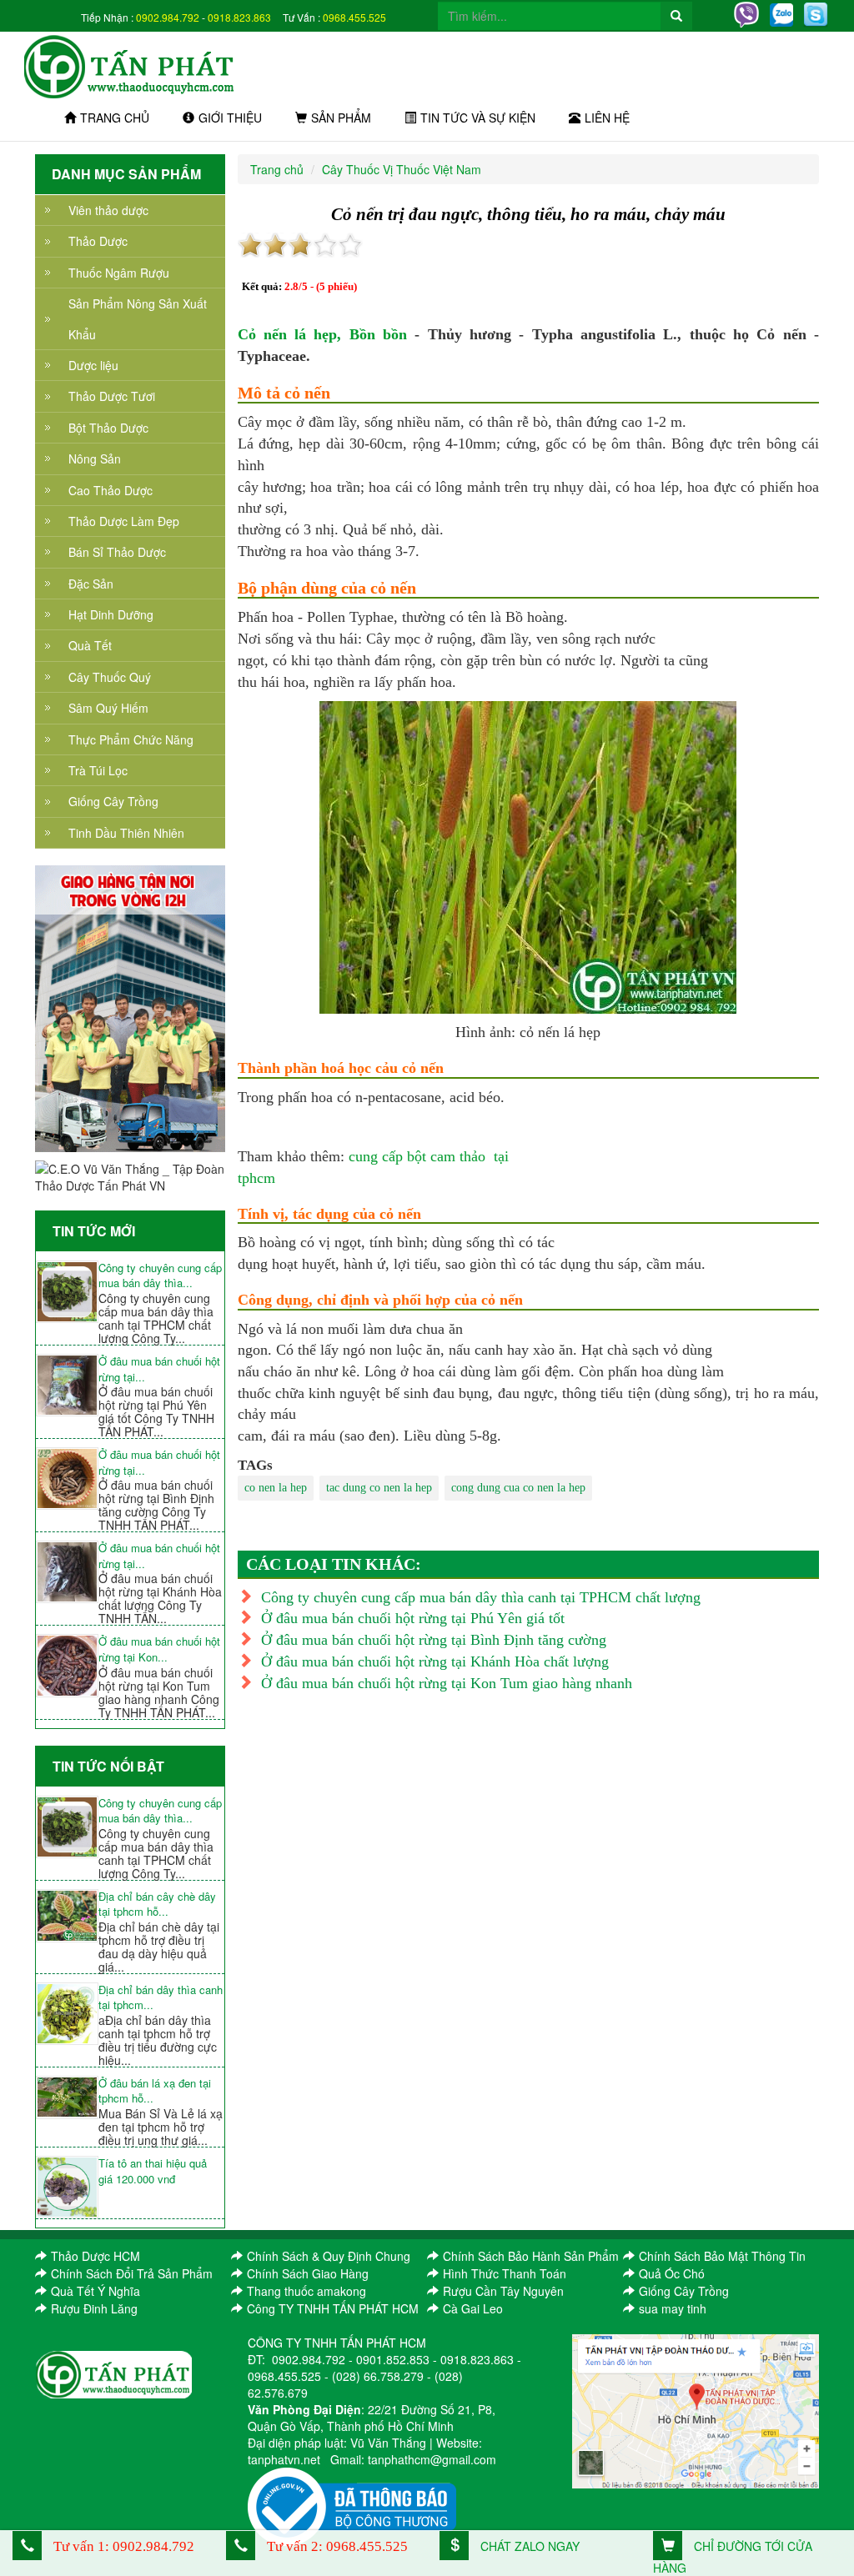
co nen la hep (276, 1488)
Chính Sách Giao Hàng (308, 2273)
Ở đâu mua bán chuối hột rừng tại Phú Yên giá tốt (413, 1618)
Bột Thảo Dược (108, 428)
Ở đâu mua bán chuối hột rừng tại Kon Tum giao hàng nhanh (447, 1683)
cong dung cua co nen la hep (518, 1488)
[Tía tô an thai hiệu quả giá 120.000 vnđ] (67, 2187)
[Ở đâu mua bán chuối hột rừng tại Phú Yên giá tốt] (67, 1385)
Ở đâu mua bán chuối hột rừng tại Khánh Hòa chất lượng (435, 1661)
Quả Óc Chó (672, 2273)
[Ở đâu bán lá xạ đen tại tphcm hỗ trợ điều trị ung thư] (67, 2097)
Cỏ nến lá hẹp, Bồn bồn (323, 334)
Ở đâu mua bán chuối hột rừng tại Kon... (159, 1649)
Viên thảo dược (108, 210)
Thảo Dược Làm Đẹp (124, 521)
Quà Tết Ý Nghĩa (95, 2291)
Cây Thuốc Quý (110, 677)
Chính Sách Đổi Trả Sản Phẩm (132, 2273)
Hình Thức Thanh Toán (505, 2273)
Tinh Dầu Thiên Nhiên (126, 833)
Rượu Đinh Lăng (94, 2308)
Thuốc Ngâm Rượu (119, 273)
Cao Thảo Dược (111, 490)
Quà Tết (90, 645)
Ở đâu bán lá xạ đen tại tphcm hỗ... (155, 2091)
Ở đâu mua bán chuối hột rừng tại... (159, 1369)
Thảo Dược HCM (95, 2256)
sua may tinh (673, 2308)
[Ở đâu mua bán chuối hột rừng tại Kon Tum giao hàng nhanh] (67, 1665)
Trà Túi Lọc (98, 770)
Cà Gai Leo (473, 2308)
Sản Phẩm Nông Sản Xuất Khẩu (138, 318)
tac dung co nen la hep (379, 1488)
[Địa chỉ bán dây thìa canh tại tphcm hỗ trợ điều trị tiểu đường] (67, 2014)
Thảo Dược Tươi (112, 396)
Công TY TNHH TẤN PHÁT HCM (333, 2308)
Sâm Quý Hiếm (108, 708)
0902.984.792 (168, 17)
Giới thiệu (230, 118)
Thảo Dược (98, 241)
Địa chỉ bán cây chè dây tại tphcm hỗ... (157, 1904)
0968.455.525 (354, 17)
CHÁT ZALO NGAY (528, 2546)
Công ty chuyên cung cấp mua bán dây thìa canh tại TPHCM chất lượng (481, 1597)
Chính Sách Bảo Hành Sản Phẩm (531, 2256)
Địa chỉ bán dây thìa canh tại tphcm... (161, 1998)
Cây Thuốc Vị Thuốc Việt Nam (402, 169)
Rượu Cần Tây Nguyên (503, 2291)
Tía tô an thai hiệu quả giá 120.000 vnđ (153, 2171)
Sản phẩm (341, 118)
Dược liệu (93, 365)
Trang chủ (115, 118)
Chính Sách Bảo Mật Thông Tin (722, 2256)
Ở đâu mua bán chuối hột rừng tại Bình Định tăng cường (434, 1640)
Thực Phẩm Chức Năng (131, 739)
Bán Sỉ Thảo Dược (117, 552)
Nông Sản (95, 459)
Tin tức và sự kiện (478, 118)
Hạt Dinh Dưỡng (111, 614)
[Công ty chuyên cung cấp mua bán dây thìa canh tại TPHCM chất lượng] (67, 1292)
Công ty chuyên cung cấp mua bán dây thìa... (160, 1276)
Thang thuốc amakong (306, 2291)
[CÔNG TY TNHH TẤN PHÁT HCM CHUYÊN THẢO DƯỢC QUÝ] (130, 65)
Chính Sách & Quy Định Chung (329, 2256)
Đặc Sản (91, 584)
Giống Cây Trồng (113, 801)
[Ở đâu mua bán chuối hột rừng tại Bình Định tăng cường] (67, 1478)
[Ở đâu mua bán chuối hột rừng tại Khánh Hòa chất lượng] (67, 1572)
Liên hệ (607, 118)
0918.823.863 (239, 17)
